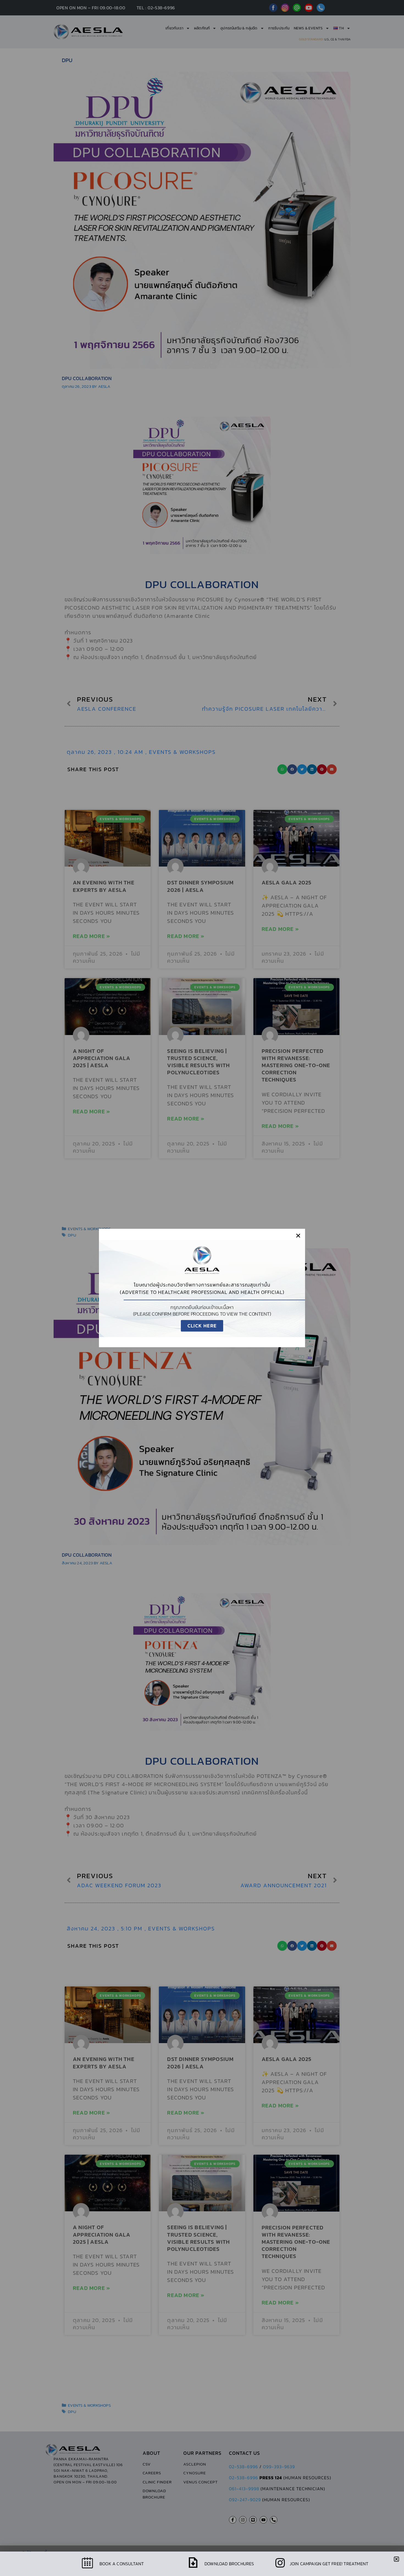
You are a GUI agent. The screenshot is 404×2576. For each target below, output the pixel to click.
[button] (298, 1236)
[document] (202, 1288)
